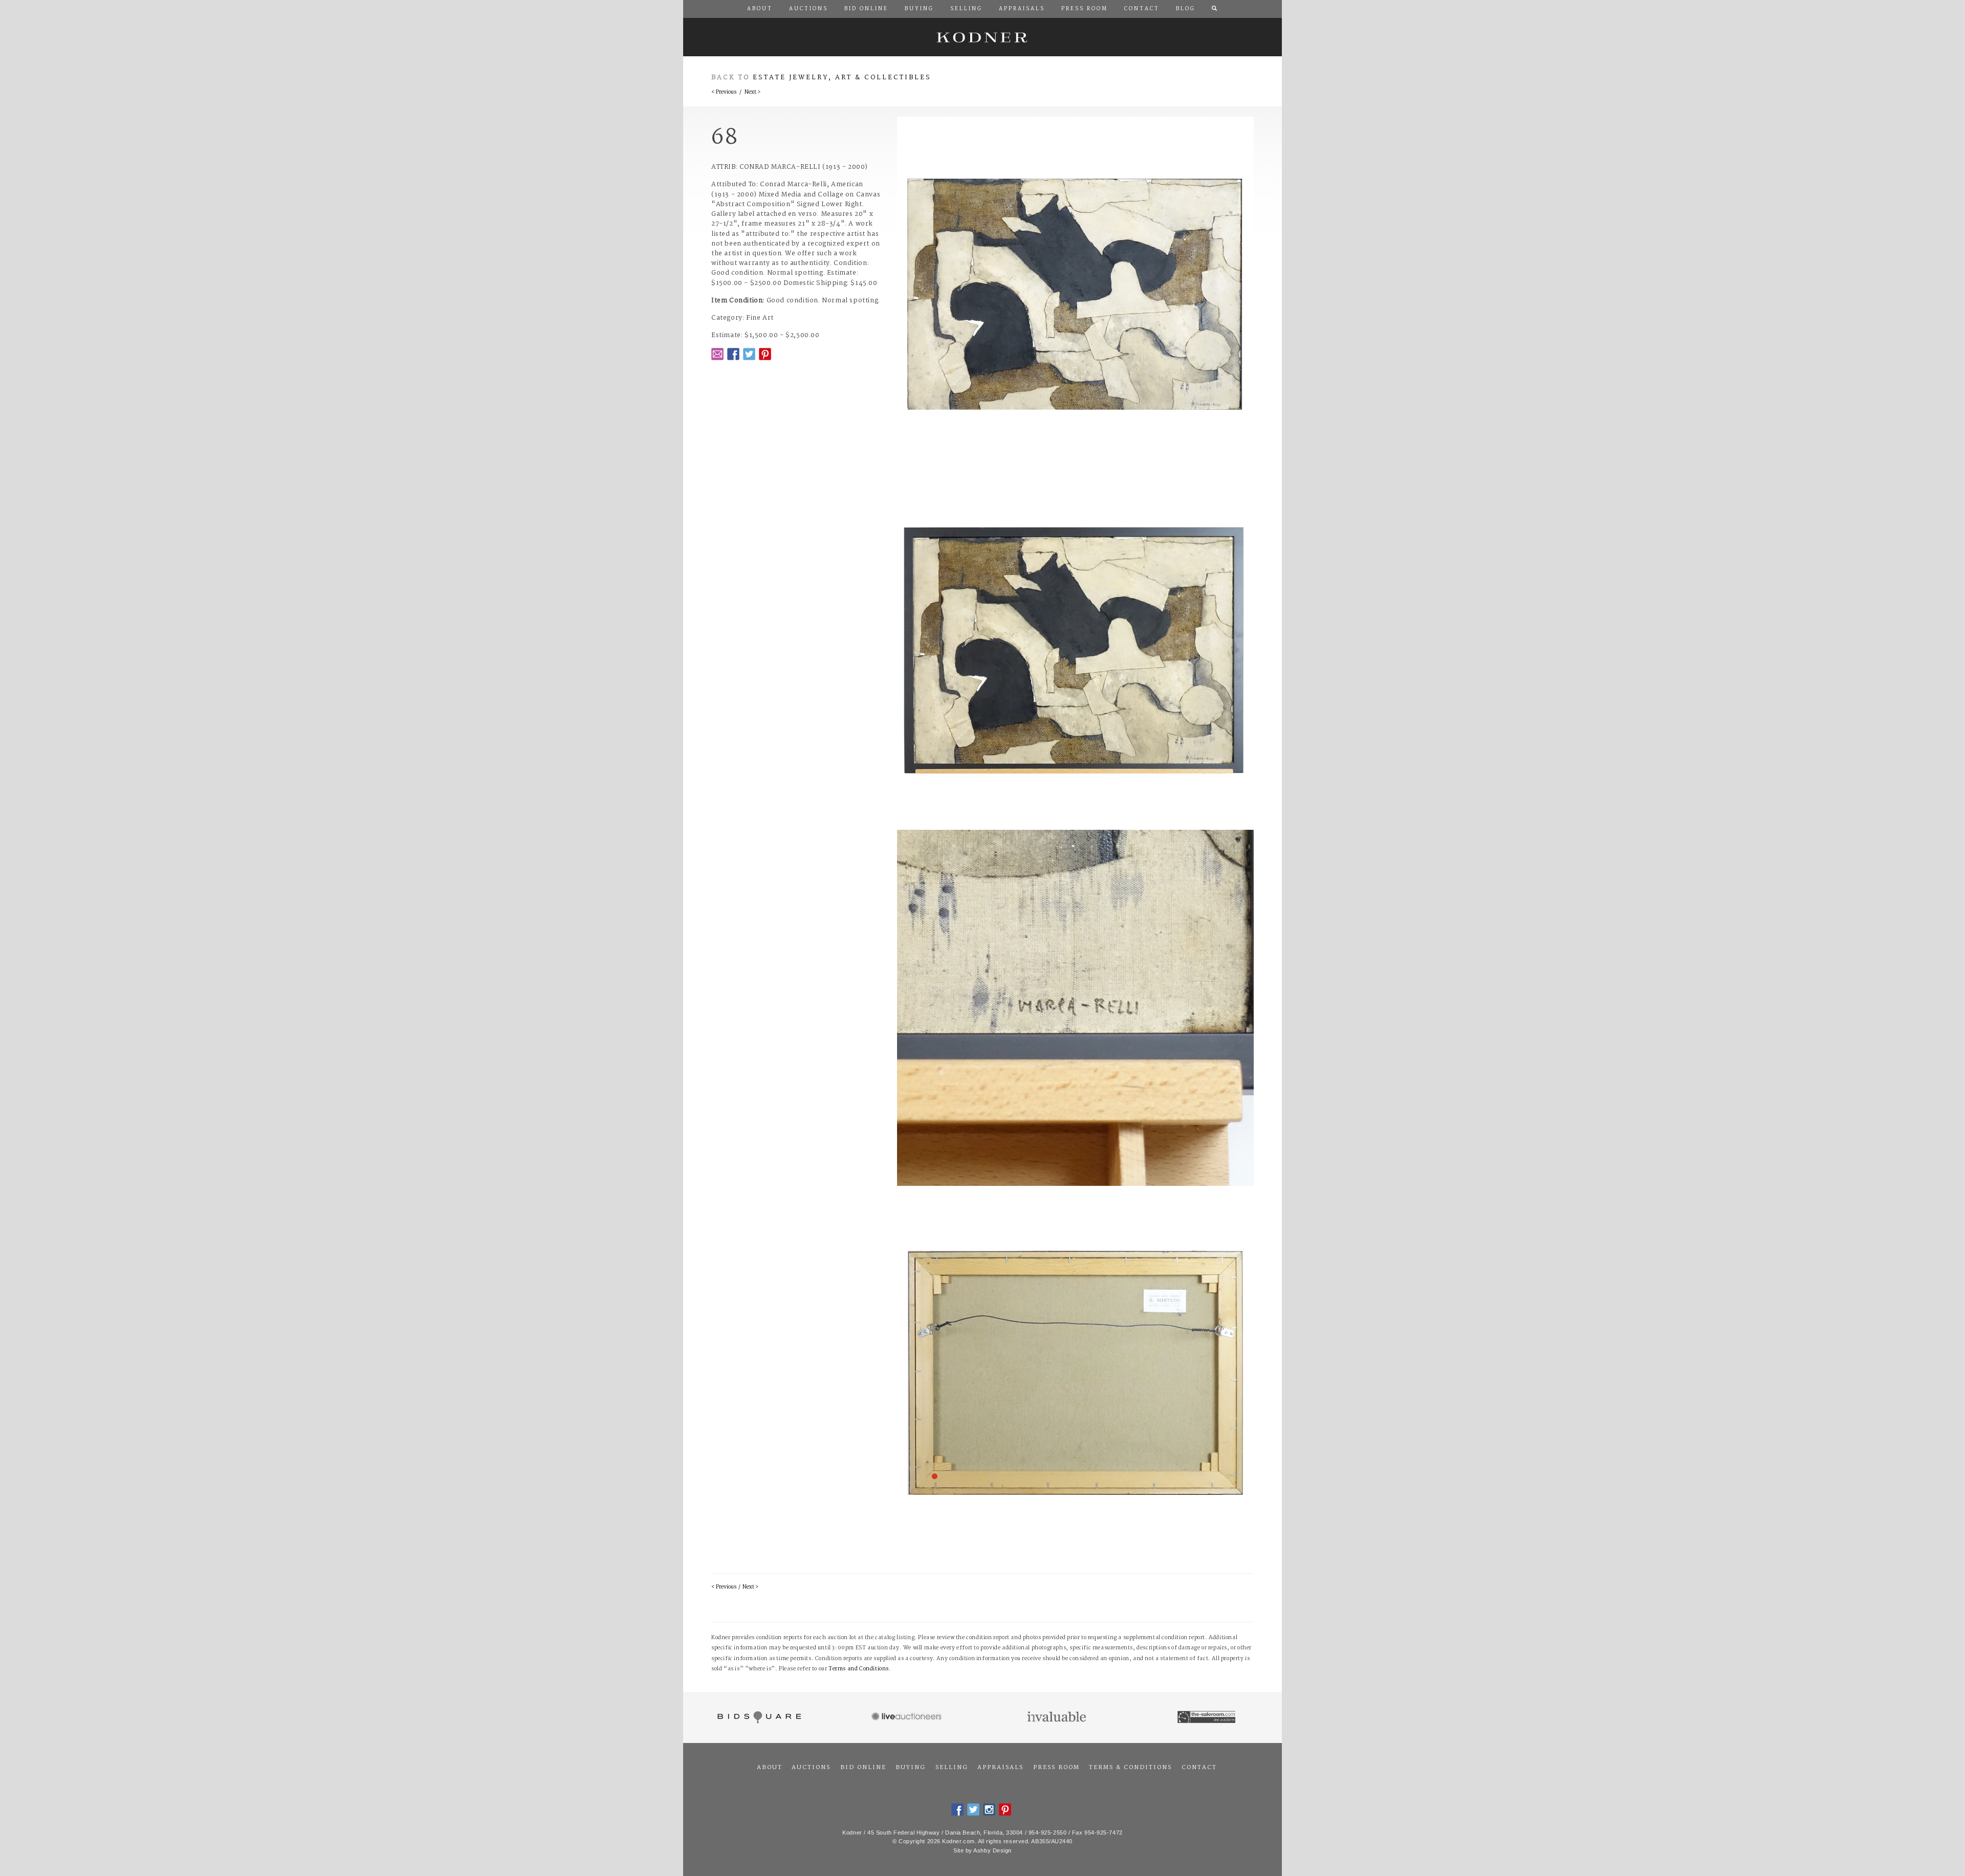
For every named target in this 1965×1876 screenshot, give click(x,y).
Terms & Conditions (1130, 1768)
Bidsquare (758, 1717)
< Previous (724, 92)
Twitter (749, 354)
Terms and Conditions (859, 1669)
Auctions (811, 1768)
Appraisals (1000, 1768)
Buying (911, 1768)
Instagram (989, 1809)
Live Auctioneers (908, 1717)
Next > (752, 92)
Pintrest (765, 354)
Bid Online (863, 1768)
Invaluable (1057, 1717)
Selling (952, 1768)
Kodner (982, 37)
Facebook (733, 354)
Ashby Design (992, 1850)
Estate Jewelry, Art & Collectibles (842, 78)
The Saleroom (1207, 1717)
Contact (1199, 1768)
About (770, 1768)
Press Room (1056, 1768)
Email (717, 354)
